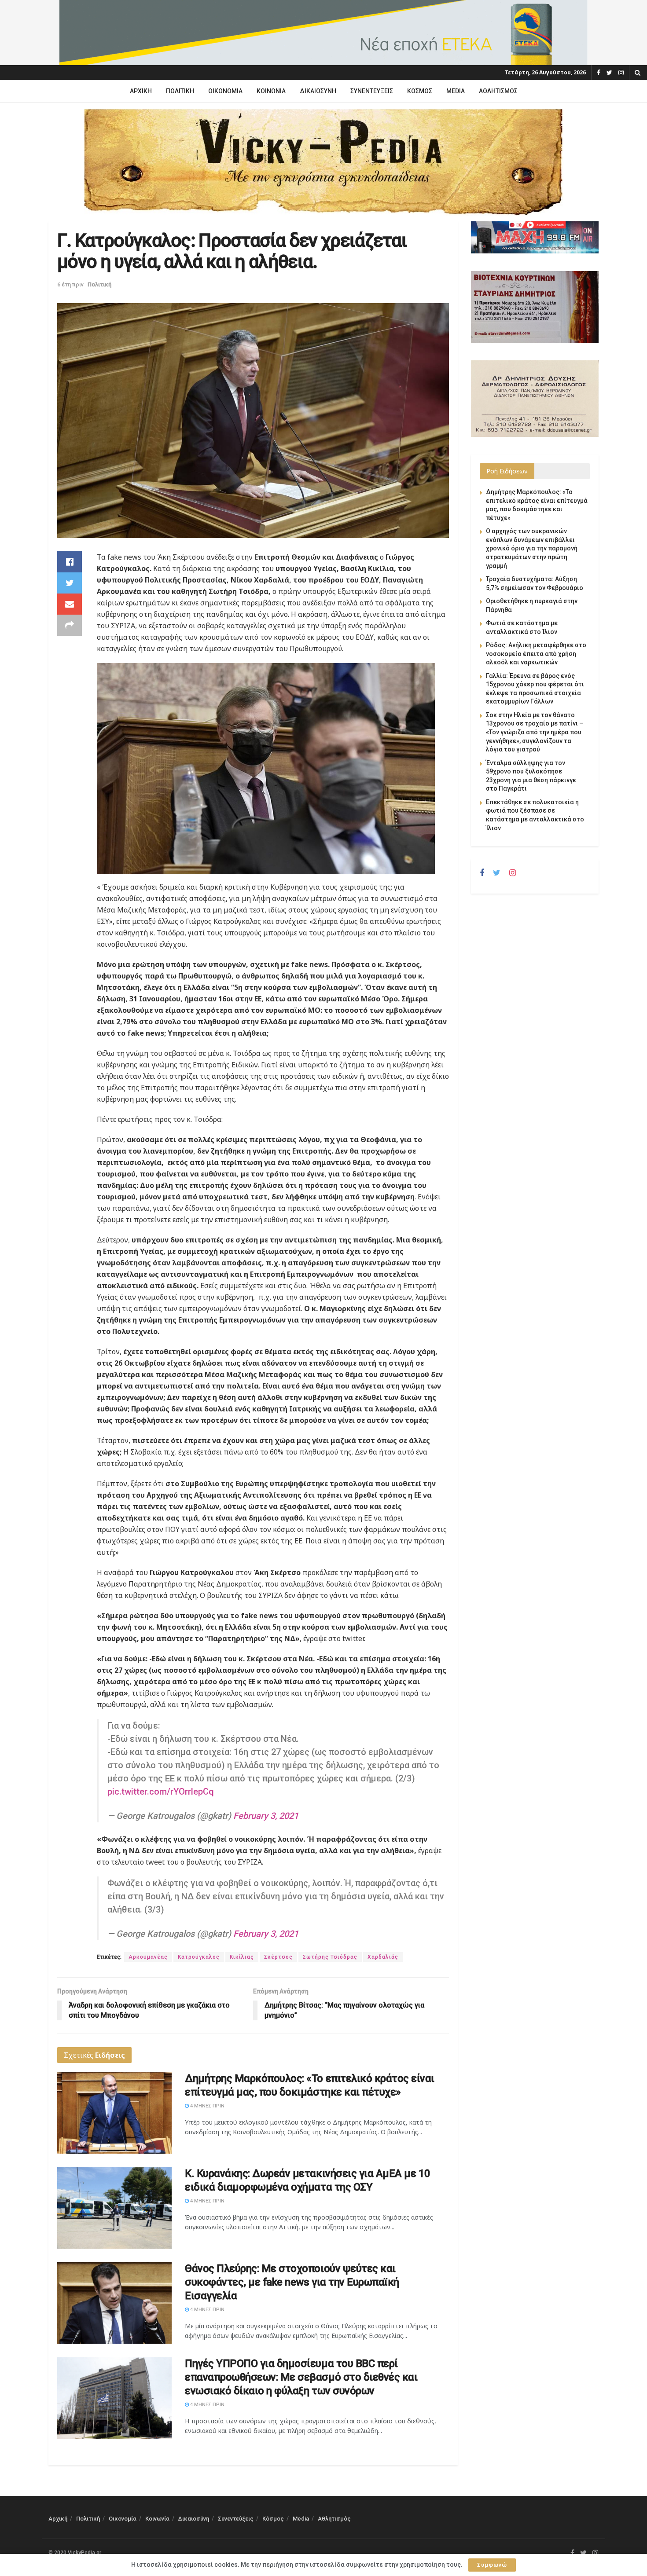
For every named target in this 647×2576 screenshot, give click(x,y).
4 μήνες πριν (207, 2106)
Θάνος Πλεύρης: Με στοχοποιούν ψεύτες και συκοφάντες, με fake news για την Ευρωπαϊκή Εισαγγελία (292, 2282)
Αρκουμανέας (148, 1957)
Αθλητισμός (498, 91)
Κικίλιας (242, 1957)
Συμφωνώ (492, 2565)
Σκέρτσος (278, 1957)
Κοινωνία (271, 91)
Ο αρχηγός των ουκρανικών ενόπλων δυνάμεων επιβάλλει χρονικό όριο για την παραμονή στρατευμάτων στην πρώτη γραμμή (532, 548)
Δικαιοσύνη (318, 91)
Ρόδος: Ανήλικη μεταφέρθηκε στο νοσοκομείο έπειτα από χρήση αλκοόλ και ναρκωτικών (536, 654)
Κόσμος (420, 91)
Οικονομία (225, 91)
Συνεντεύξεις (372, 91)
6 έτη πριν (70, 284)
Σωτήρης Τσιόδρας (330, 1957)
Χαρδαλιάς (383, 1957)
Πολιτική (180, 91)
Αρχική (141, 91)
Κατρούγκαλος (199, 1957)
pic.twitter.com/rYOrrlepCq (161, 1792)
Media (456, 91)
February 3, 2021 (266, 1816)
